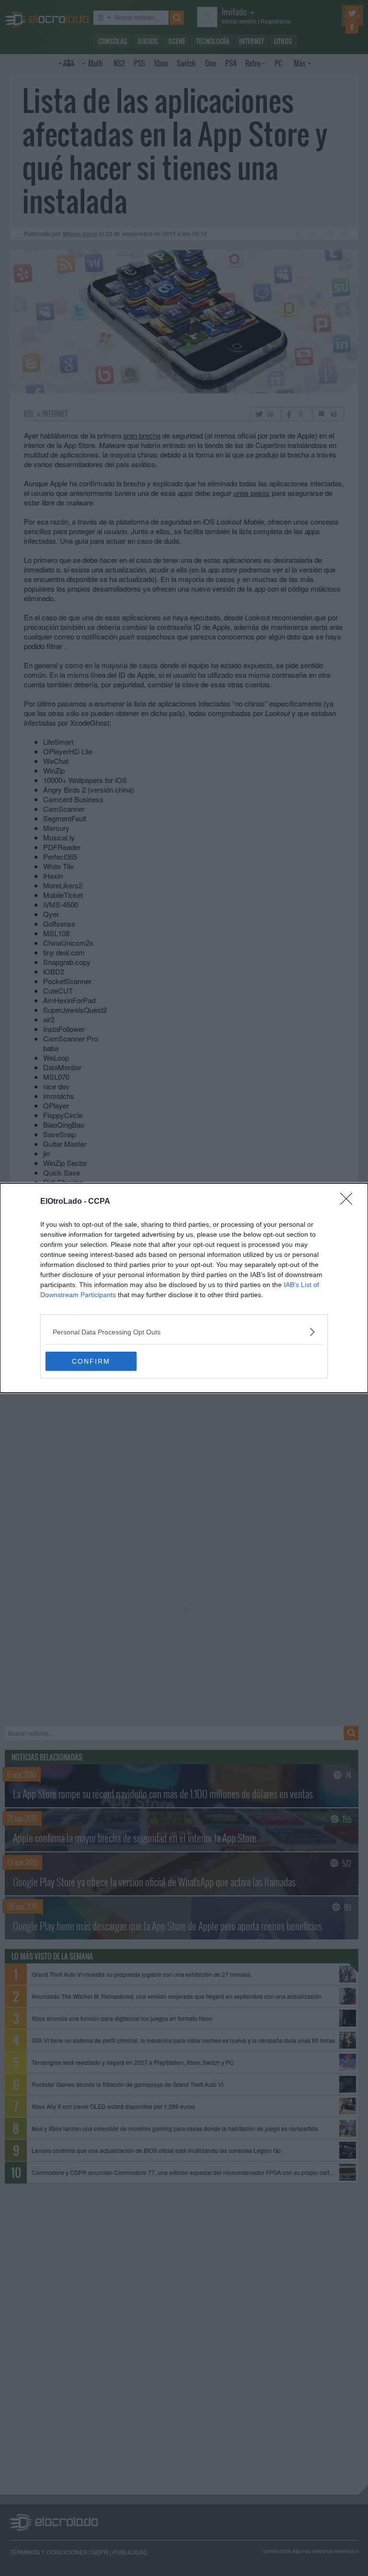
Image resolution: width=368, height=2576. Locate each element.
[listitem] (184, 1332)
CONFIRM (91, 1361)
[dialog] (184, 1288)
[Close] (349, 1202)
